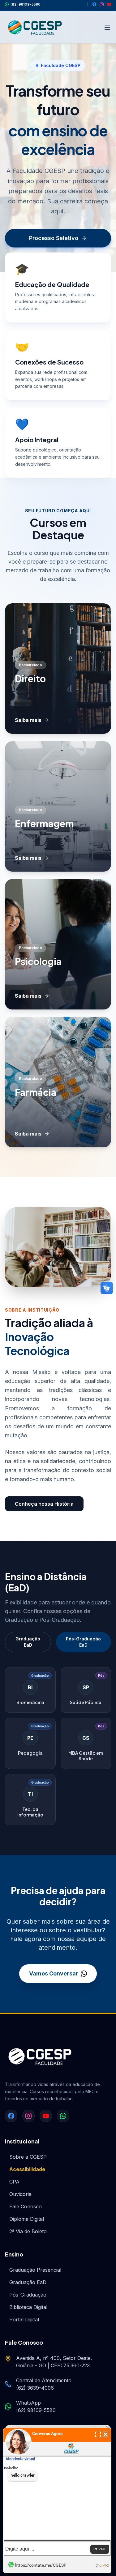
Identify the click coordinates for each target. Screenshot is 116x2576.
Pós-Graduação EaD (83, 1642)
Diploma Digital (27, 2219)
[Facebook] (94, 4)
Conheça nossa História (44, 1504)
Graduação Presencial (35, 2270)
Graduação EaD (28, 1642)
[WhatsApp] (63, 2116)
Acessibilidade (27, 2169)
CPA (14, 2182)
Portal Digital (24, 2320)
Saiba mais (28, 720)
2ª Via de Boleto (28, 2231)
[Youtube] (109, 4)
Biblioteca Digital (28, 2307)
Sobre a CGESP (28, 2157)
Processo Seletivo (54, 238)
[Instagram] (102, 4)
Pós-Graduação (28, 2295)
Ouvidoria (20, 2194)
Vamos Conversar (54, 1973)
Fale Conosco (26, 2206)
